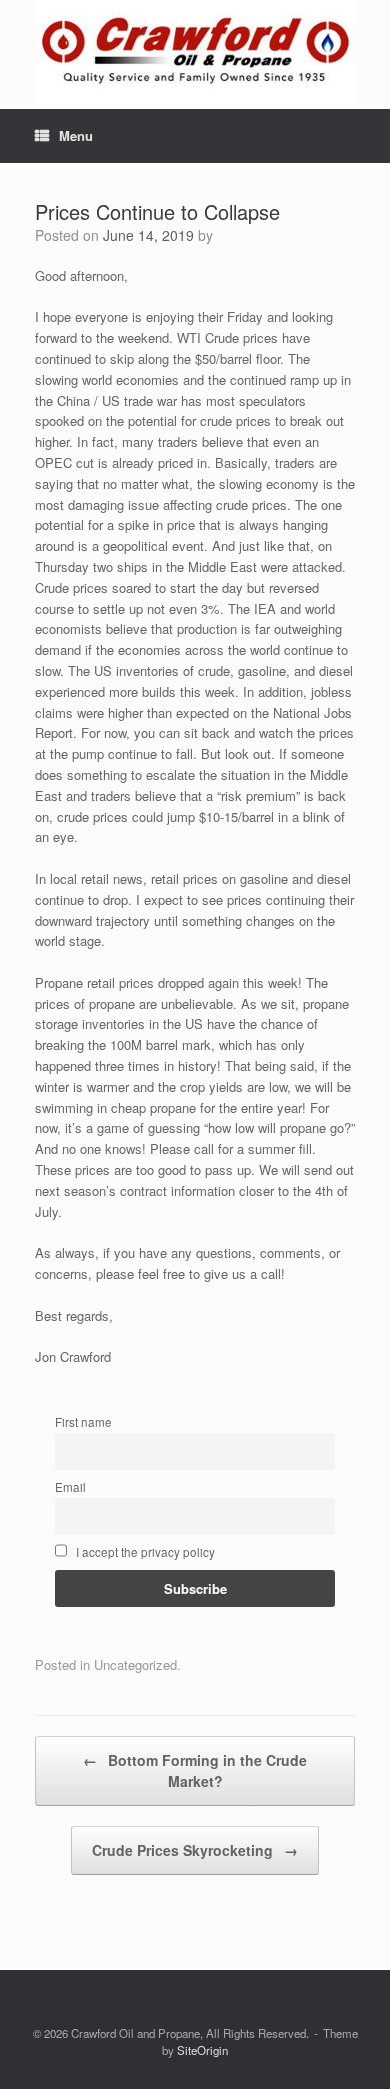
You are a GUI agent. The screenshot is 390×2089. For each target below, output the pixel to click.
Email (70, 1487)
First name (83, 1422)
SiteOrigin (202, 2050)
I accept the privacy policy (144, 1552)
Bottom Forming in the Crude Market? (195, 1770)
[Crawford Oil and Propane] (195, 54)
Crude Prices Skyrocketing (195, 1850)
